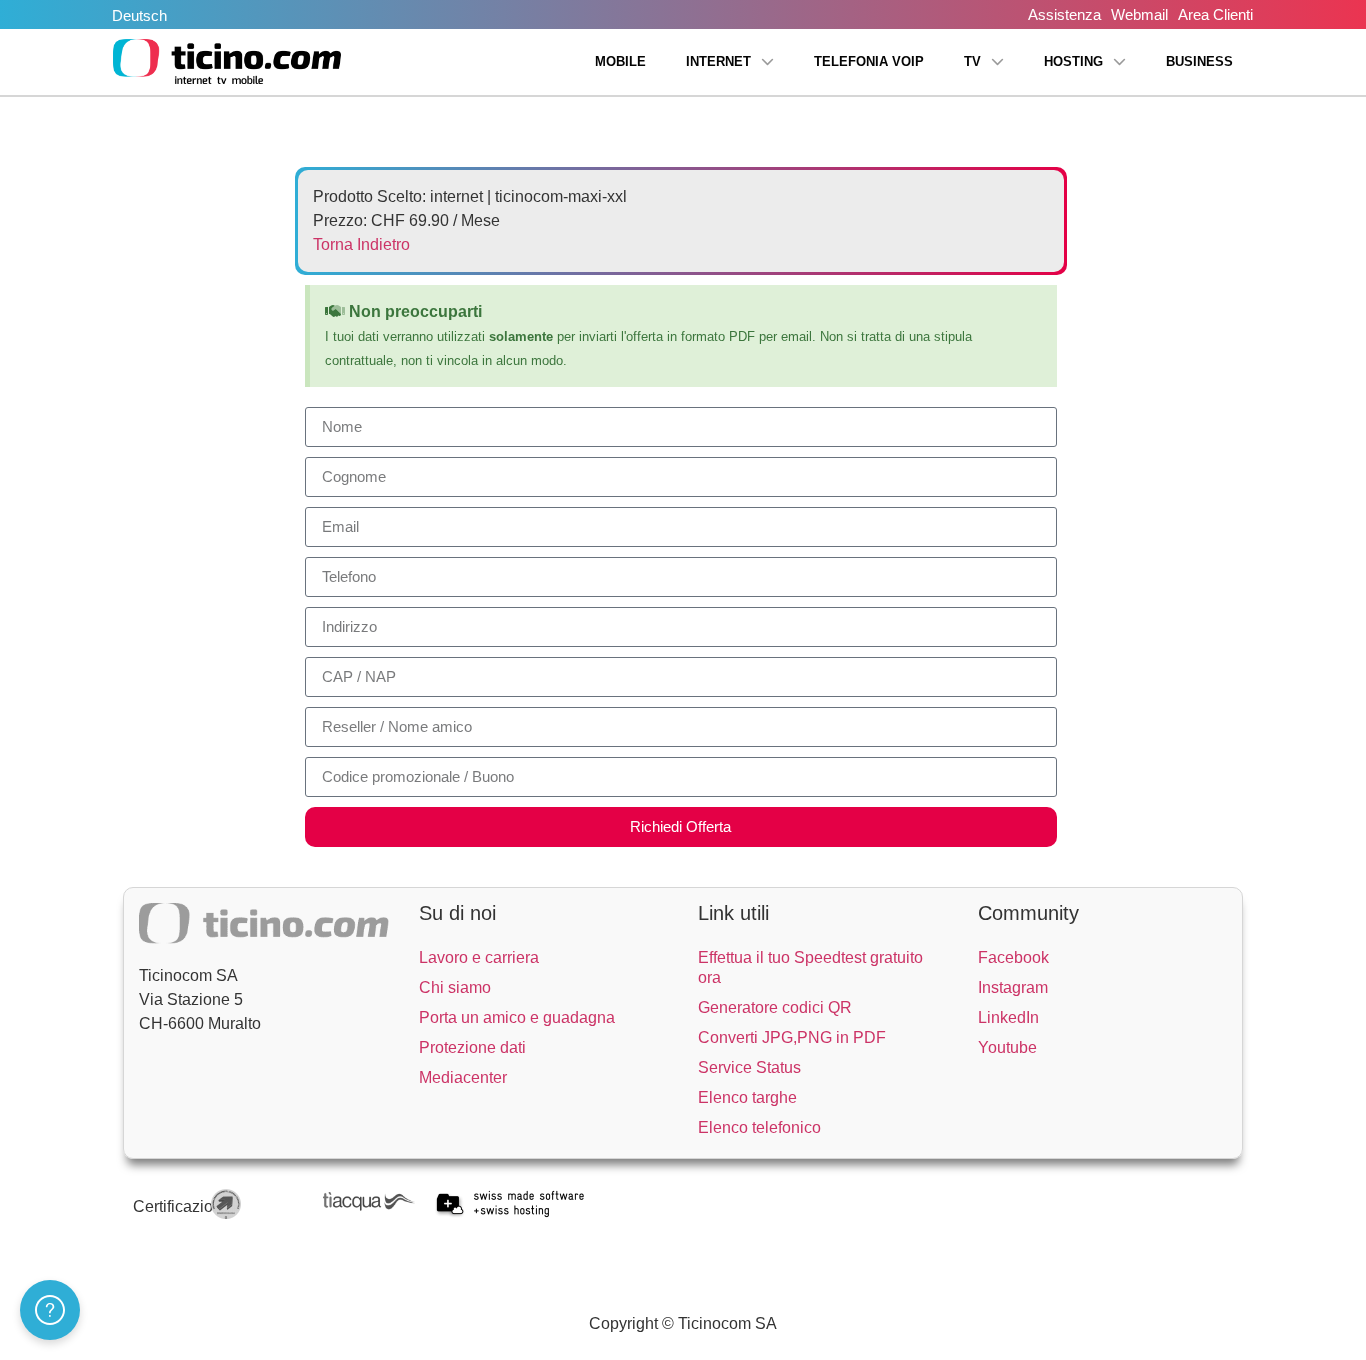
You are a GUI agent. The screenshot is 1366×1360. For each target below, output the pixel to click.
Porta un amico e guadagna (517, 1017)
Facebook (1013, 957)
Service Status (749, 1067)
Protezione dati (472, 1047)
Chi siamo (455, 987)
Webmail (1139, 14)
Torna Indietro (361, 244)
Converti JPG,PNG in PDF (792, 1037)
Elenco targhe (747, 1097)
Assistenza (1064, 14)
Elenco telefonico (759, 1127)
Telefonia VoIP (869, 61)
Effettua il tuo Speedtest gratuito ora (810, 967)
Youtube (1007, 1047)
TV (972, 61)
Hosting (1073, 61)
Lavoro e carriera (479, 957)
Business (1199, 61)
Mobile (620, 61)
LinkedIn (1008, 1017)
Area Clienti (1215, 14)
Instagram (1013, 987)
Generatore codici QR (775, 1007)
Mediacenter (463, 1077)
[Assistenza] (50, 1310)
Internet (718, 61)
